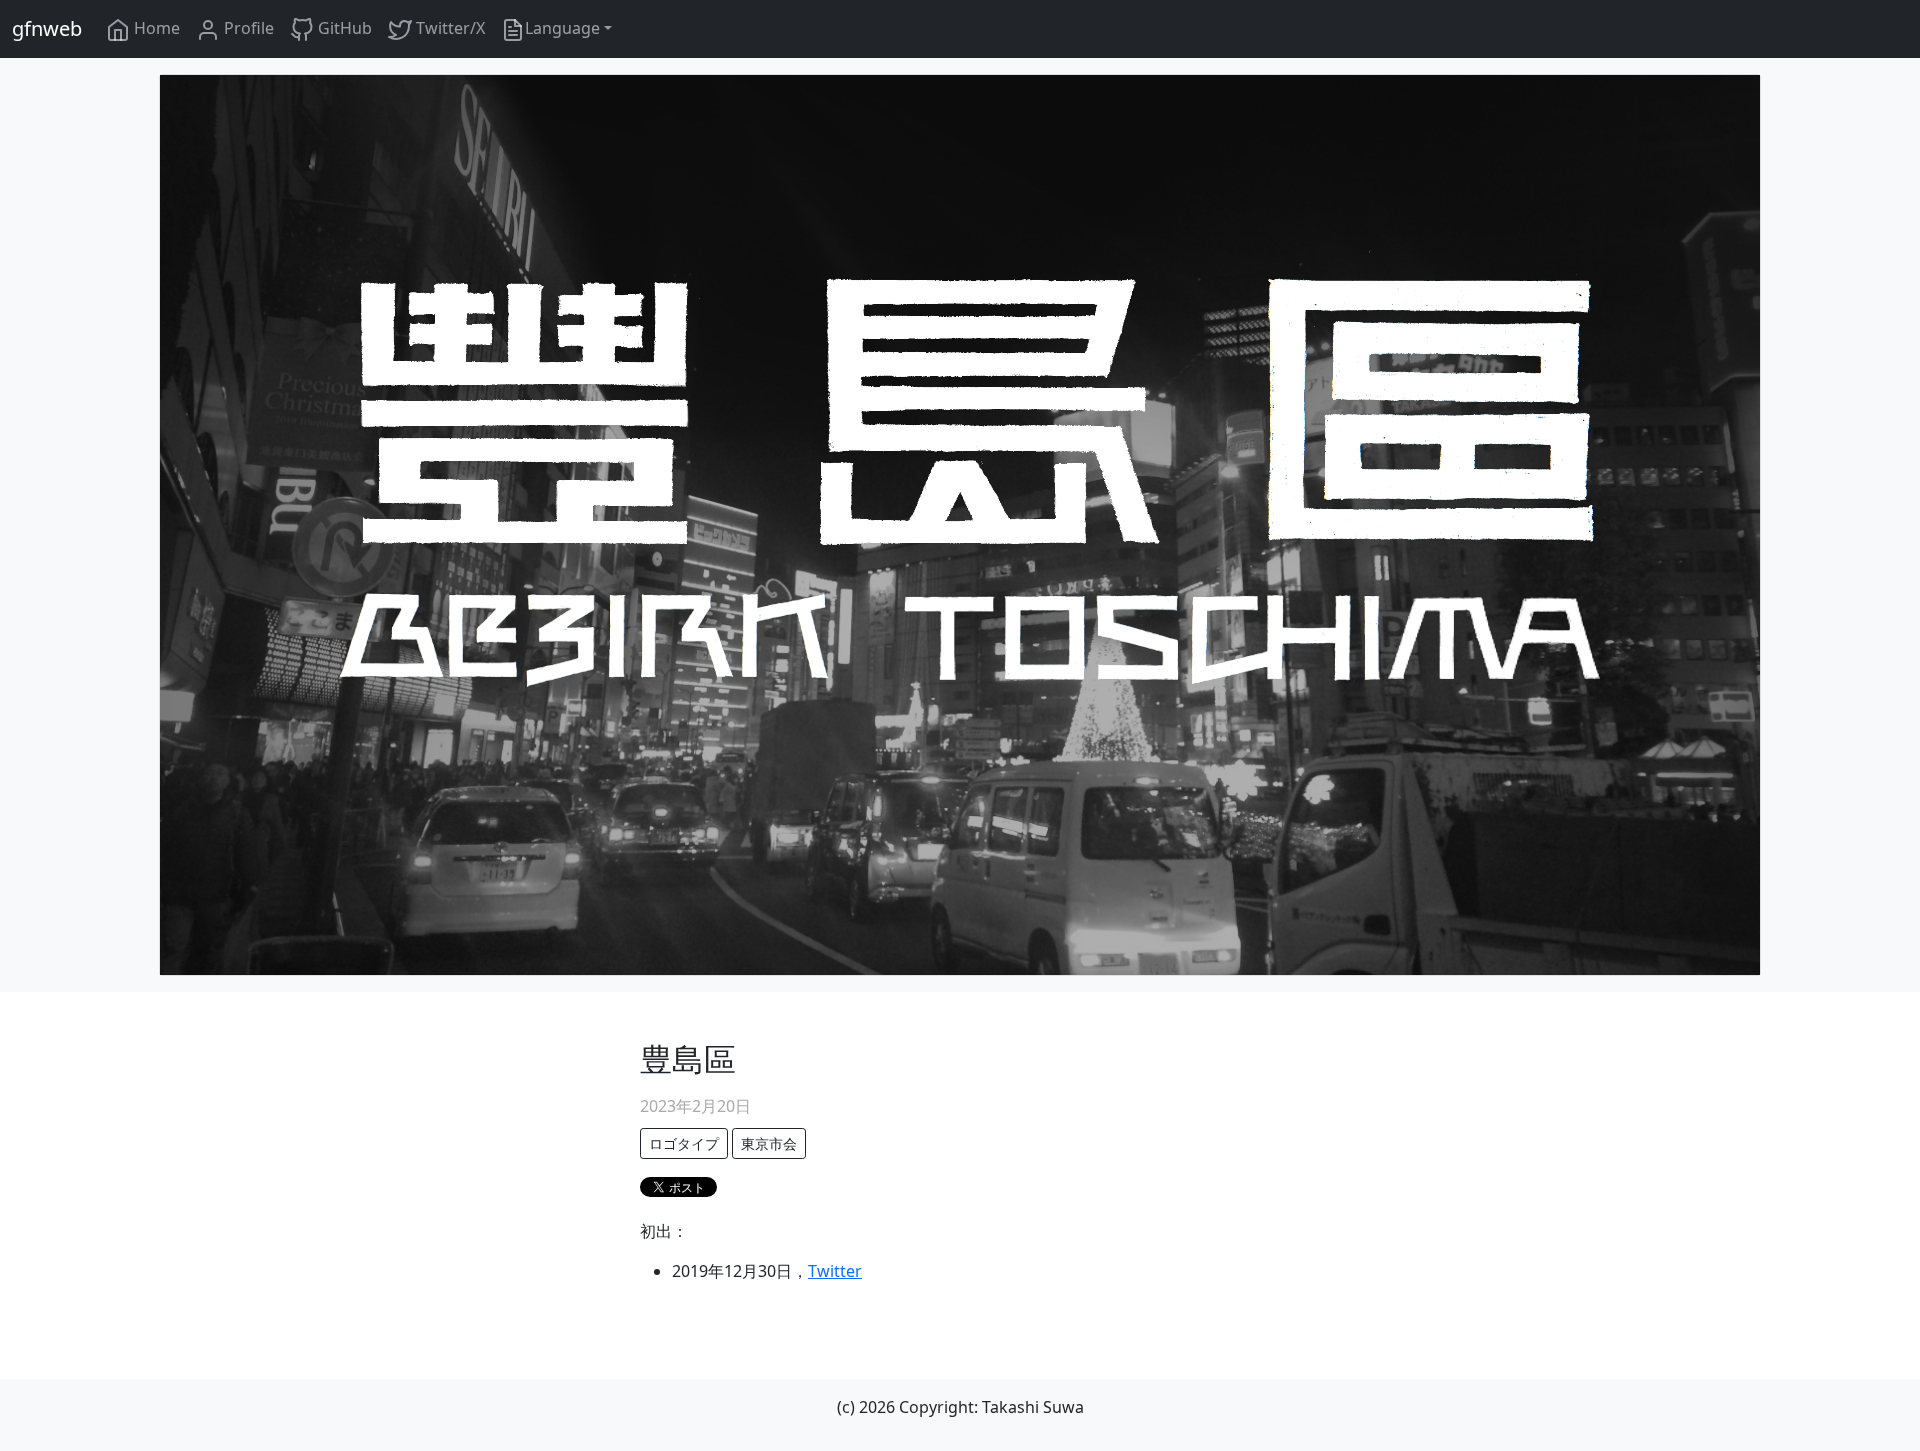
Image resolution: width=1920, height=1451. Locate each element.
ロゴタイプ (684, 1143)
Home (155, 28)
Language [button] (562, 28)
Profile (247, 28)
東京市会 (769, 1143)
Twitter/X (448, 28)
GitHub (343, 28)
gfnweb (47, 28)
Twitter (835, 1271)
